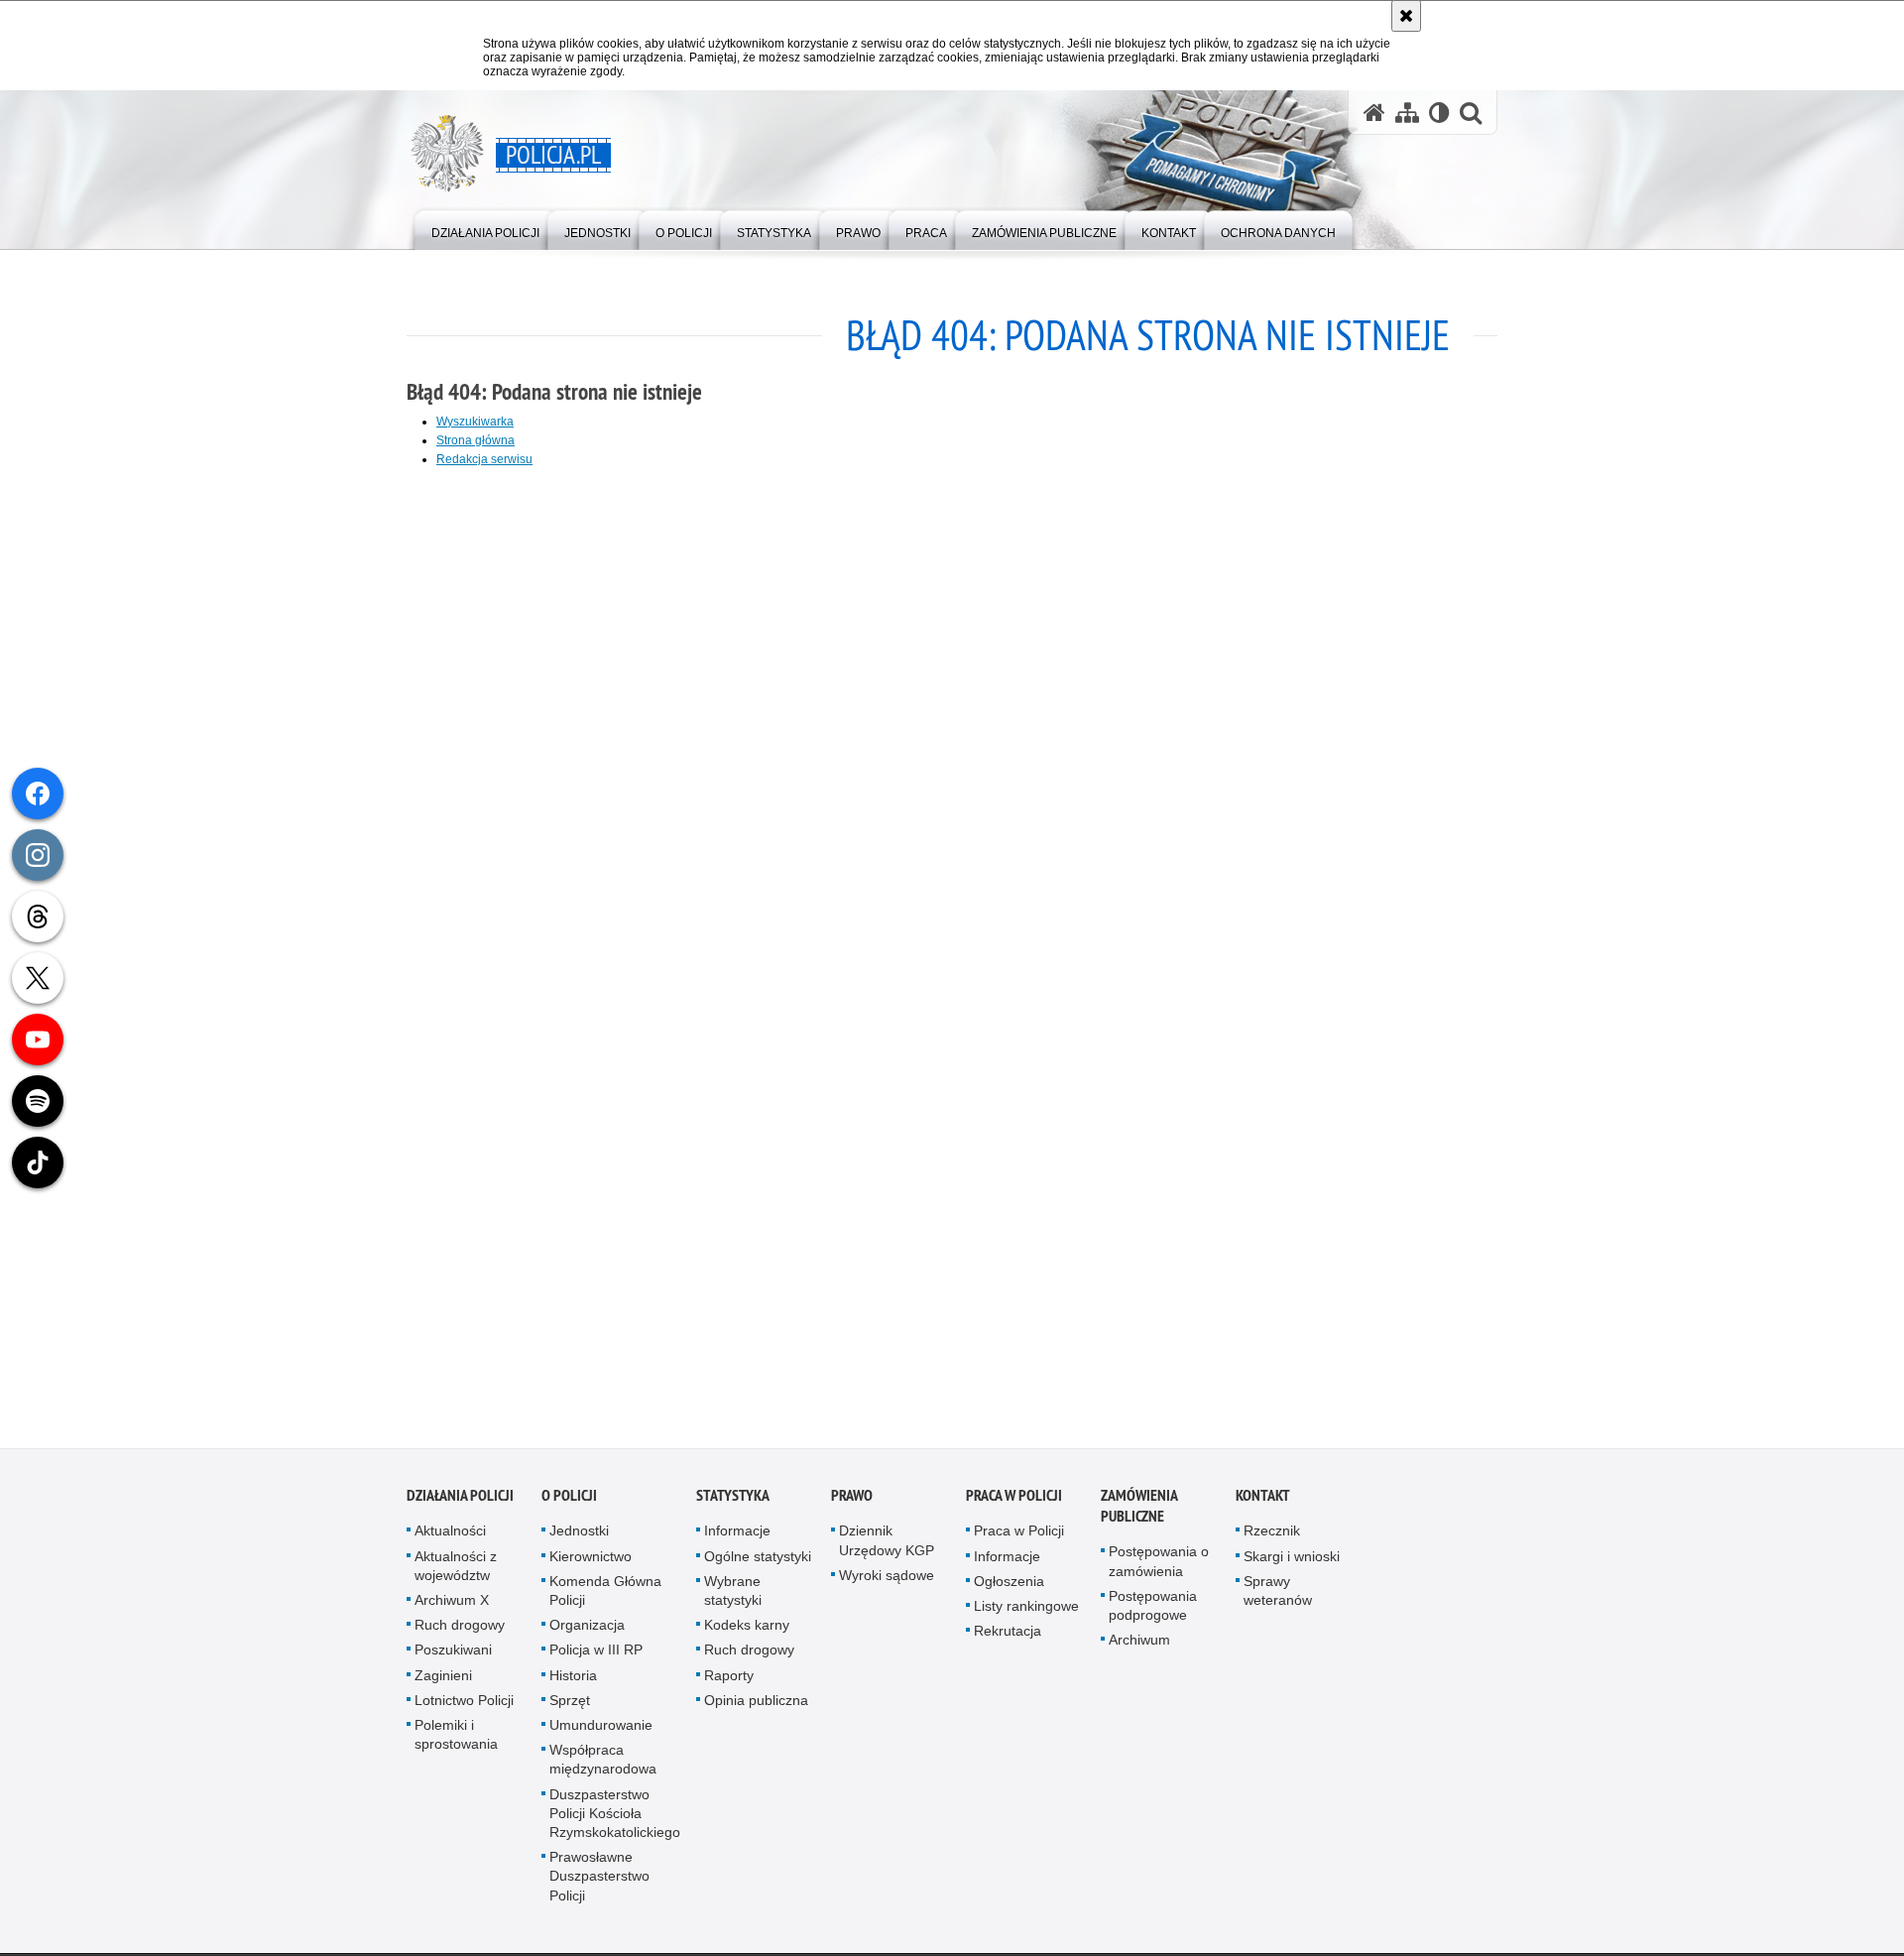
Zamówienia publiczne (1139, 1512)
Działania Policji (460, 1501)
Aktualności (450, 1536)
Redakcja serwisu (484, 459)
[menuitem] (485, 229)
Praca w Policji (1014, 1501)
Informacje (737, 1536)
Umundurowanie (601, 1731)
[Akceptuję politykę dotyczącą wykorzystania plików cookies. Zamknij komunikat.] (1406, 16)
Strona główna (476, 440)
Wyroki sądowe (887, 1581)
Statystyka (733, 1501)
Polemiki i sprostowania (456, 1740)
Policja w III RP (596, 1655)
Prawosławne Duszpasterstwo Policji (599, 1882)
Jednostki (579, 1536)
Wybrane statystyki (733, 1596)
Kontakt (1263, 1501)
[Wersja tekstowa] (1439, 113)
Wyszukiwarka (475, 422)
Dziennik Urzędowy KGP (887, 1546)
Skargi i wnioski (1292, 1561)
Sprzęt (570, 1706)
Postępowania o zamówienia (1159, 1567)
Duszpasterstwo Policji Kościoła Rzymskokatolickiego (615, 1818)
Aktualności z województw (456, 1571)
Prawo (852, 1501)
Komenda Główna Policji (605, 1596)
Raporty (729, 1680)
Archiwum (1139, 1646)
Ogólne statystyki (758, 1561)
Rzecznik (1272, 1536)
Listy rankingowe (1026, 1612)
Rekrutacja (1008, 1637)
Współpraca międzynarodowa (603, 1765)
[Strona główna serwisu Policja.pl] (1374, 113)
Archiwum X (452, 1606)
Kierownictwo (591, 1561)
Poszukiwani (453, 1655)
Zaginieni (443, 1680)
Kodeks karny (747, 1631)
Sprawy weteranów (1278, 1596)
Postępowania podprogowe (1153, 1611)
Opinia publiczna (756, 1706)
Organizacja (587, 1631)
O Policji (569, 1501)
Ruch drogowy (460, 1631)
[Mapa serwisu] (1407, 113)
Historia (573, 1680)
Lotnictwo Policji (464, 1706)
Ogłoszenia (1009, 1587)
